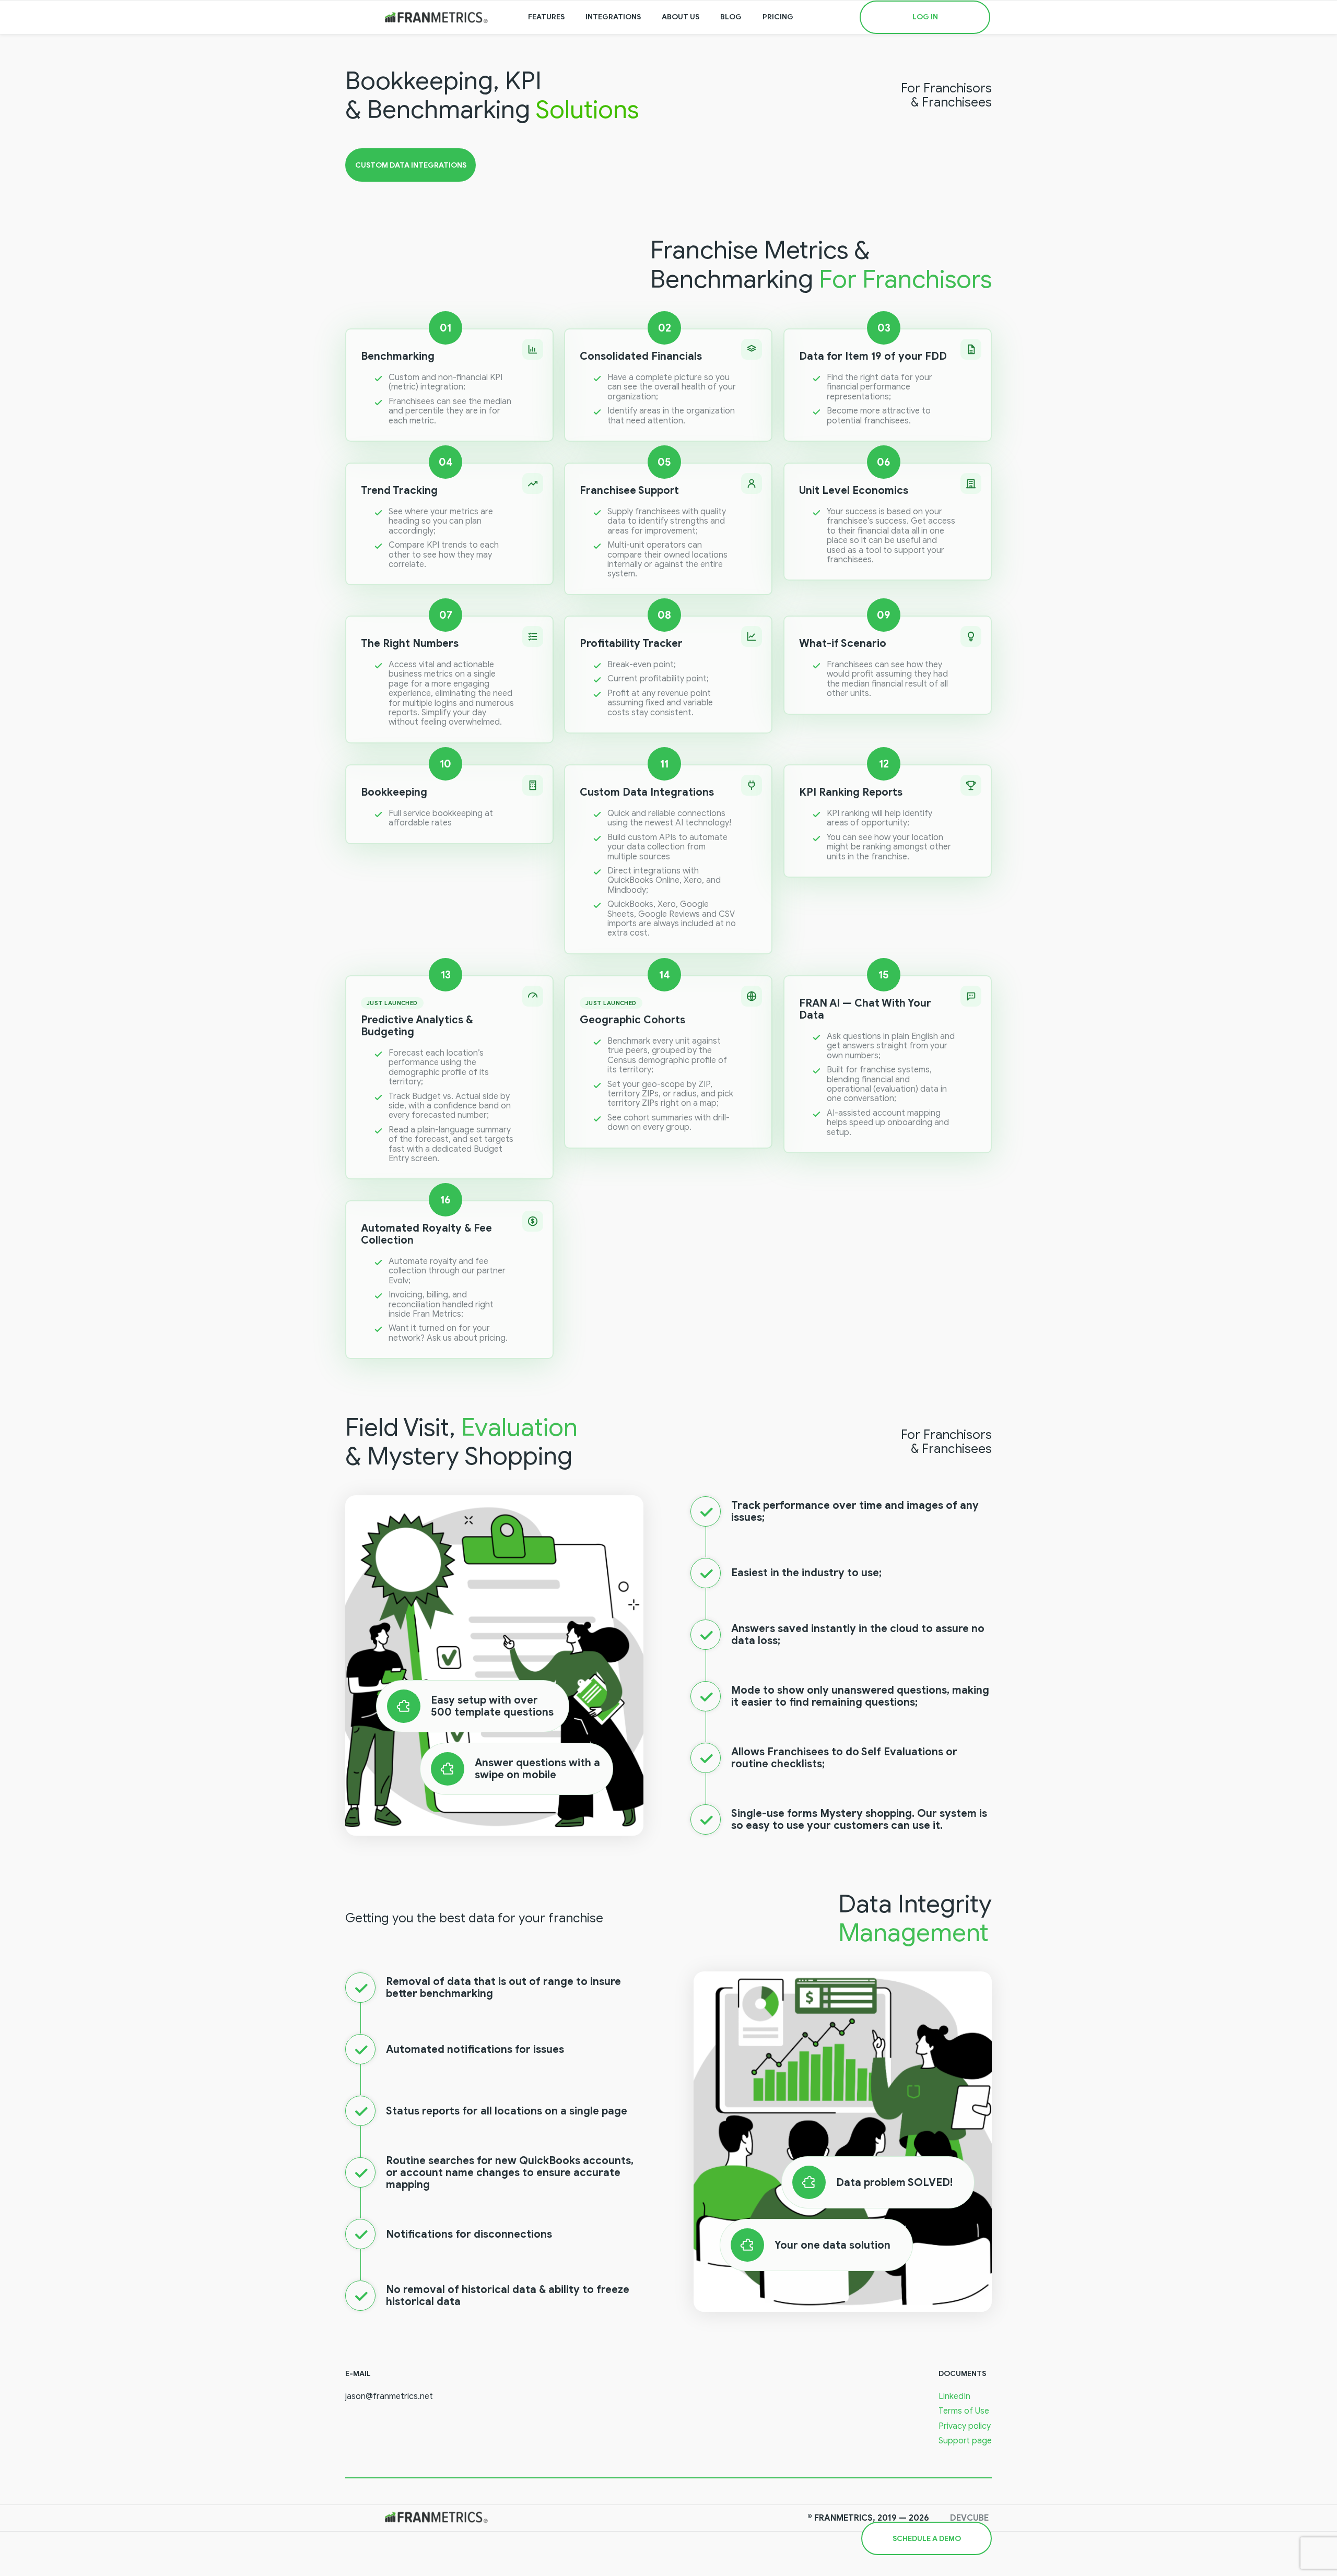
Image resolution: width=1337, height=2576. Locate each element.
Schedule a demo (927, 2539)
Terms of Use (964, 2411)
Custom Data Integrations (411, 165)
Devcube (969, 2518)
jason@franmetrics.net (389, 2396)
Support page (965, 2441)
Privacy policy (965, 2426)
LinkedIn (954, 2396)
